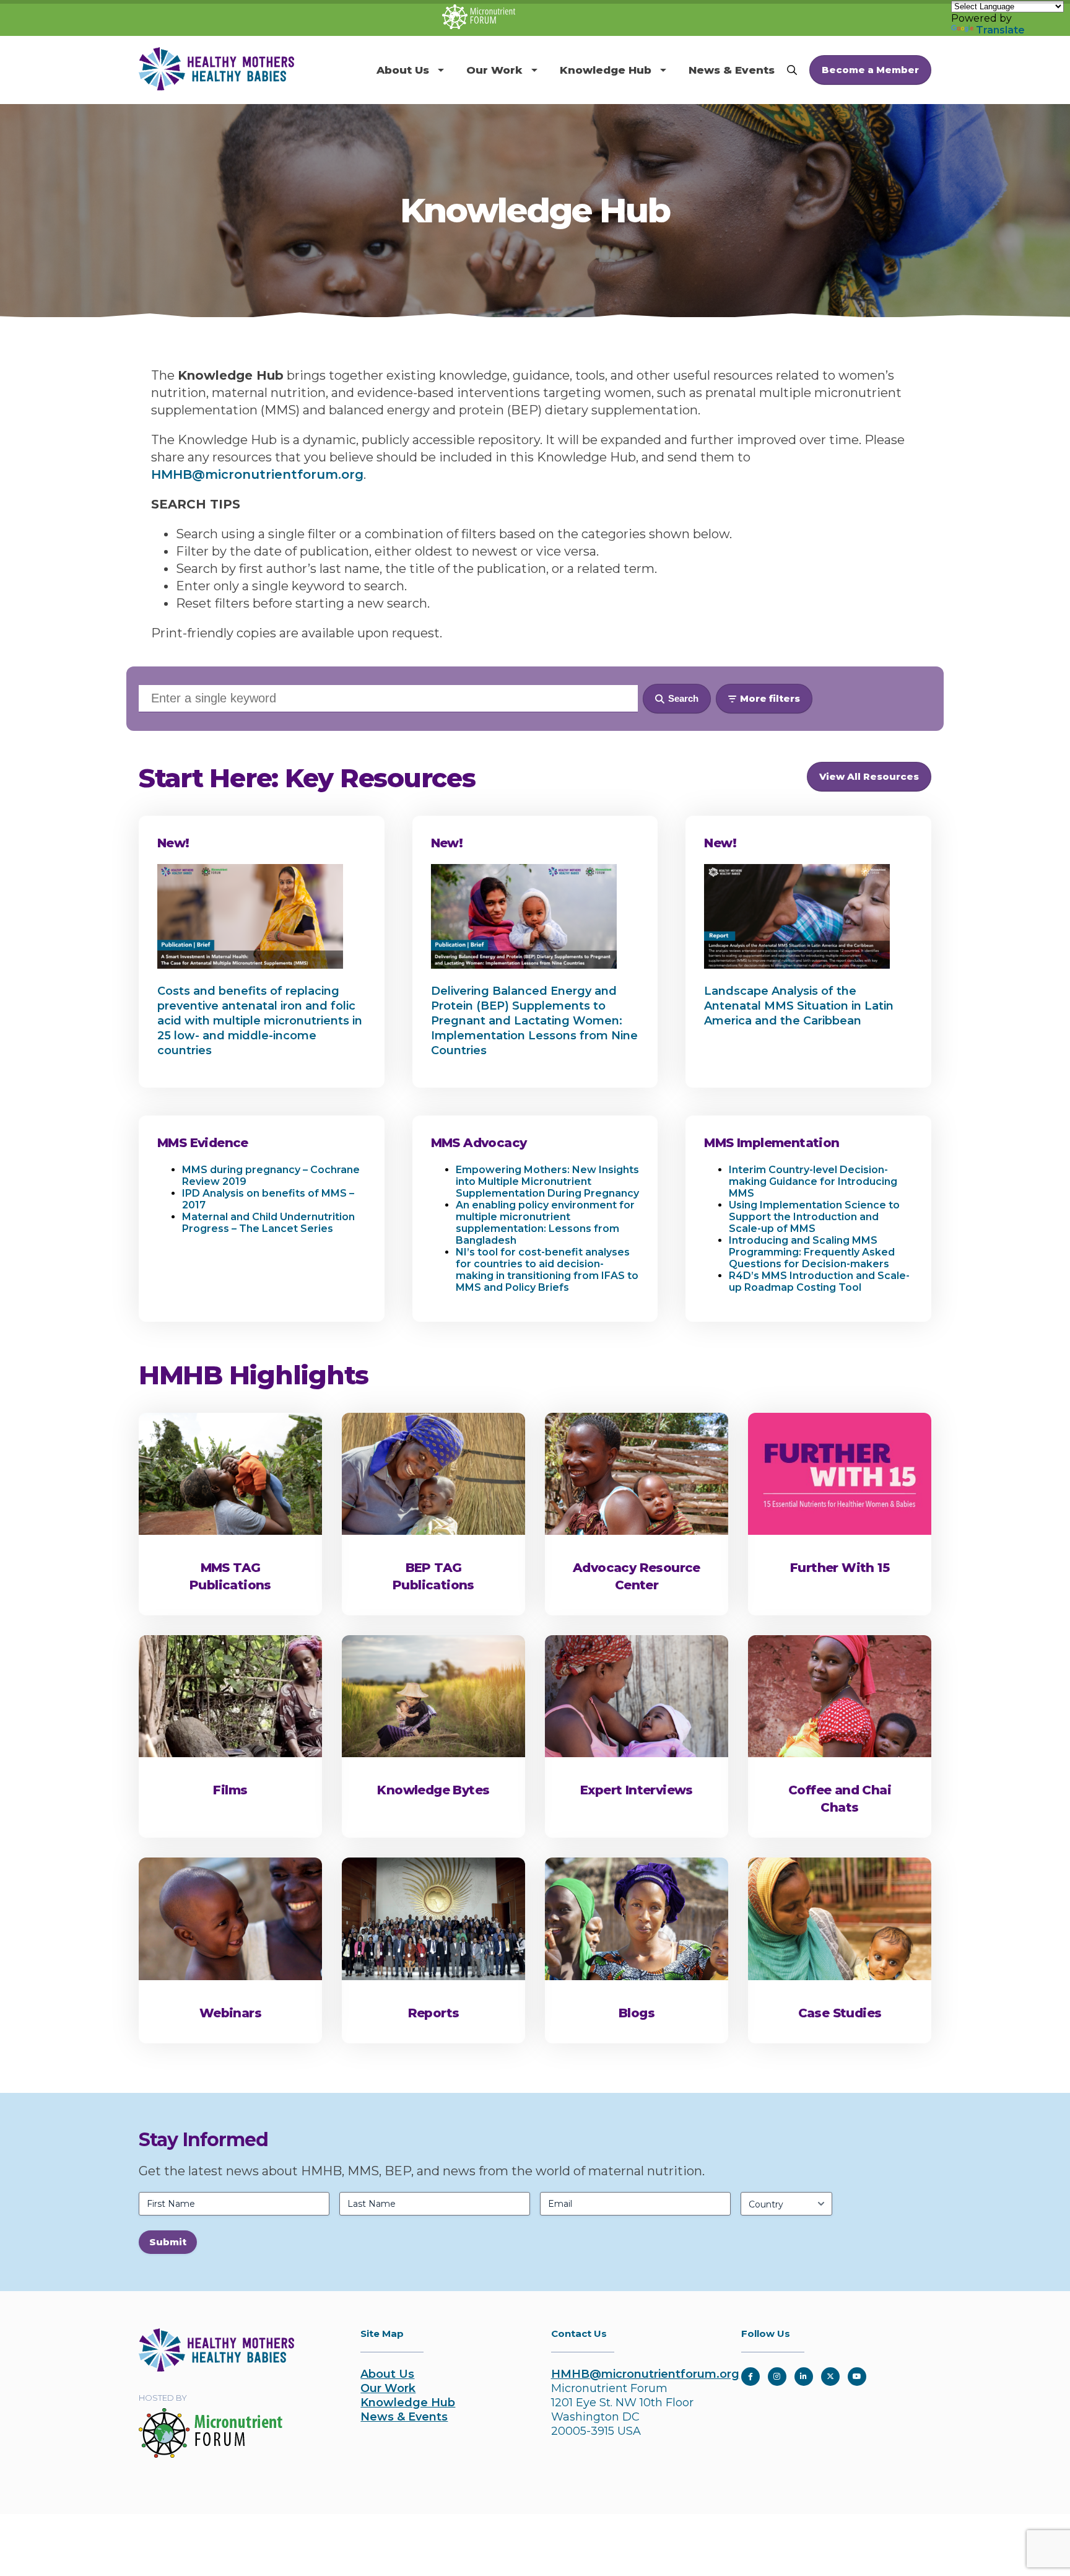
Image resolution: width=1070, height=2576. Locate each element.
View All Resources (869, 776)
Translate (1000, 30)
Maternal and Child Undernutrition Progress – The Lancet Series (268, 1223)
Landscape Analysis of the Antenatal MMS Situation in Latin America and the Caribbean (799, 1006)
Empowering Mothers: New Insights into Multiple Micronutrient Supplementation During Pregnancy (547, 1181)
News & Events (732, 70)
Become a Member (870, 70)
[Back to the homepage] (216, 2368)
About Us (403, 70)
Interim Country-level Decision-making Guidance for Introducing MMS (813, 1181)
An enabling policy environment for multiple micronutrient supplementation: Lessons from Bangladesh (545, 1223)
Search (683, 698)
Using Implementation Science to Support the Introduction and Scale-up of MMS (814, 1217)
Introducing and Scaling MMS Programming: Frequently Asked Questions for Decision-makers (812, 1252)
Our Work (494, 70)
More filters (770, 698)
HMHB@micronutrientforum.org (257, 474)
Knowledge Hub (606, 70)
